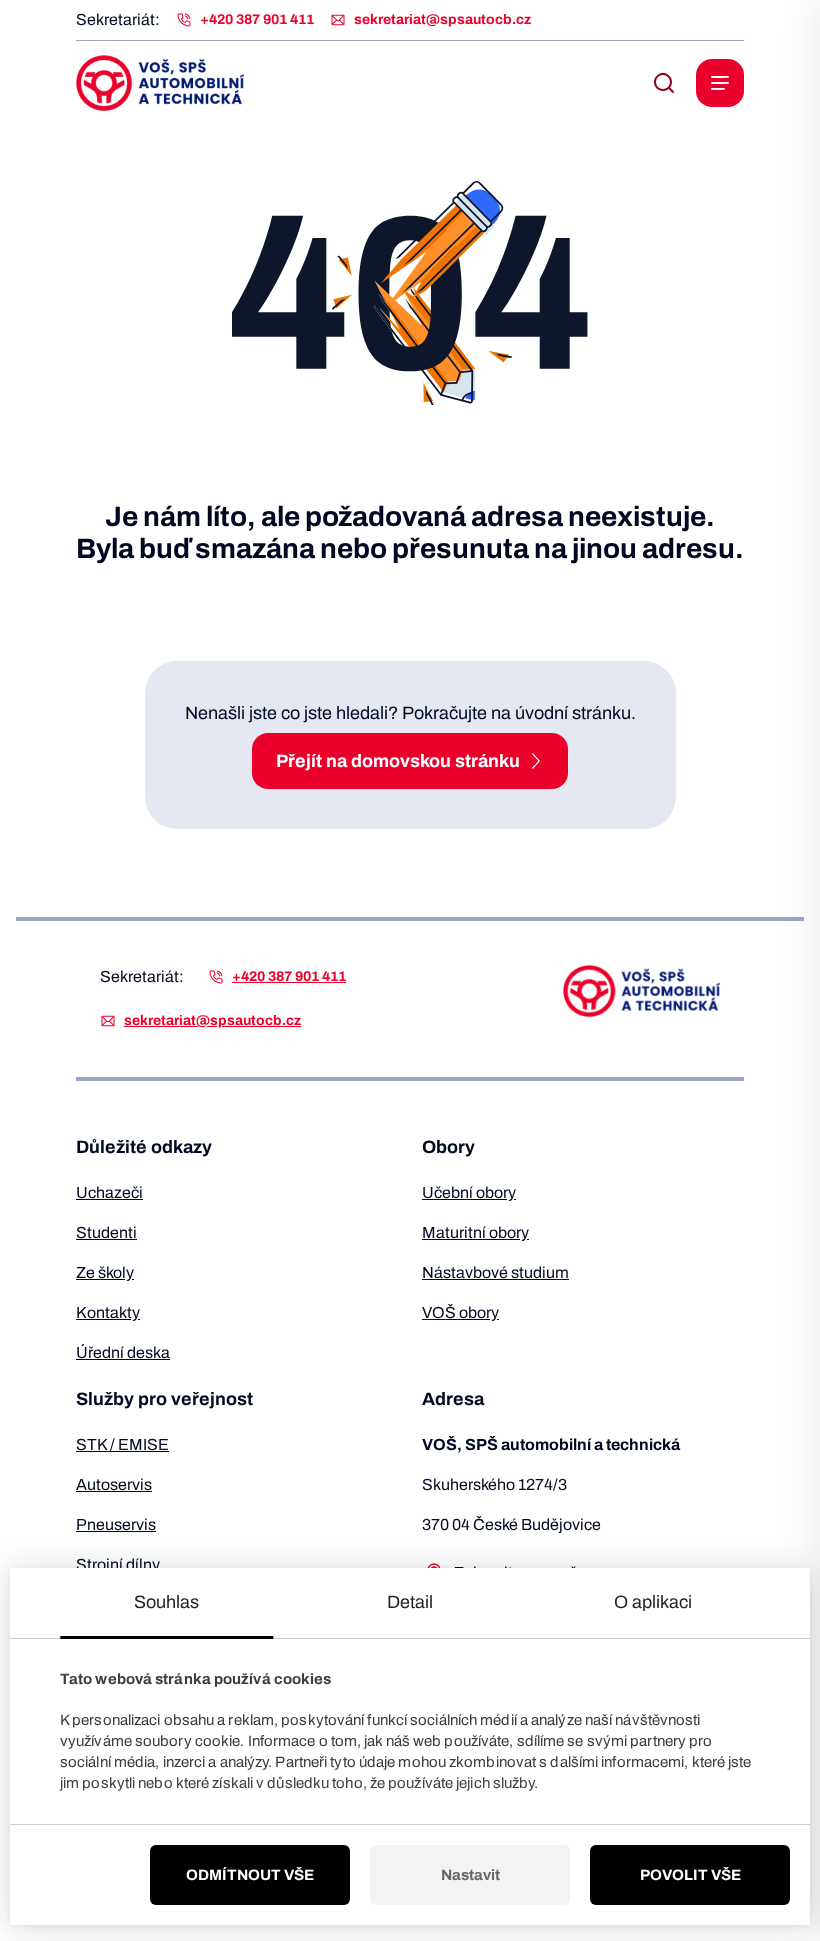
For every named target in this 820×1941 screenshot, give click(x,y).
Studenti (106, 1232)
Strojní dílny (118, 1564)
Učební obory (469, 1192)
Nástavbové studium (495, 1272)
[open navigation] (720, 83)
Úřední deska (123, 1352)
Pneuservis (116, 1524)
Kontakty (108, 1312)
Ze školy (105, 1272)
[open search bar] (664, 83)
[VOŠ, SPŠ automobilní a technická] (160, 83)
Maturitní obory (475, 1232)
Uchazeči (109, 1192)
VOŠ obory (460, 1312)
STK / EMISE (122, 1444)
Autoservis (114, 1484)
